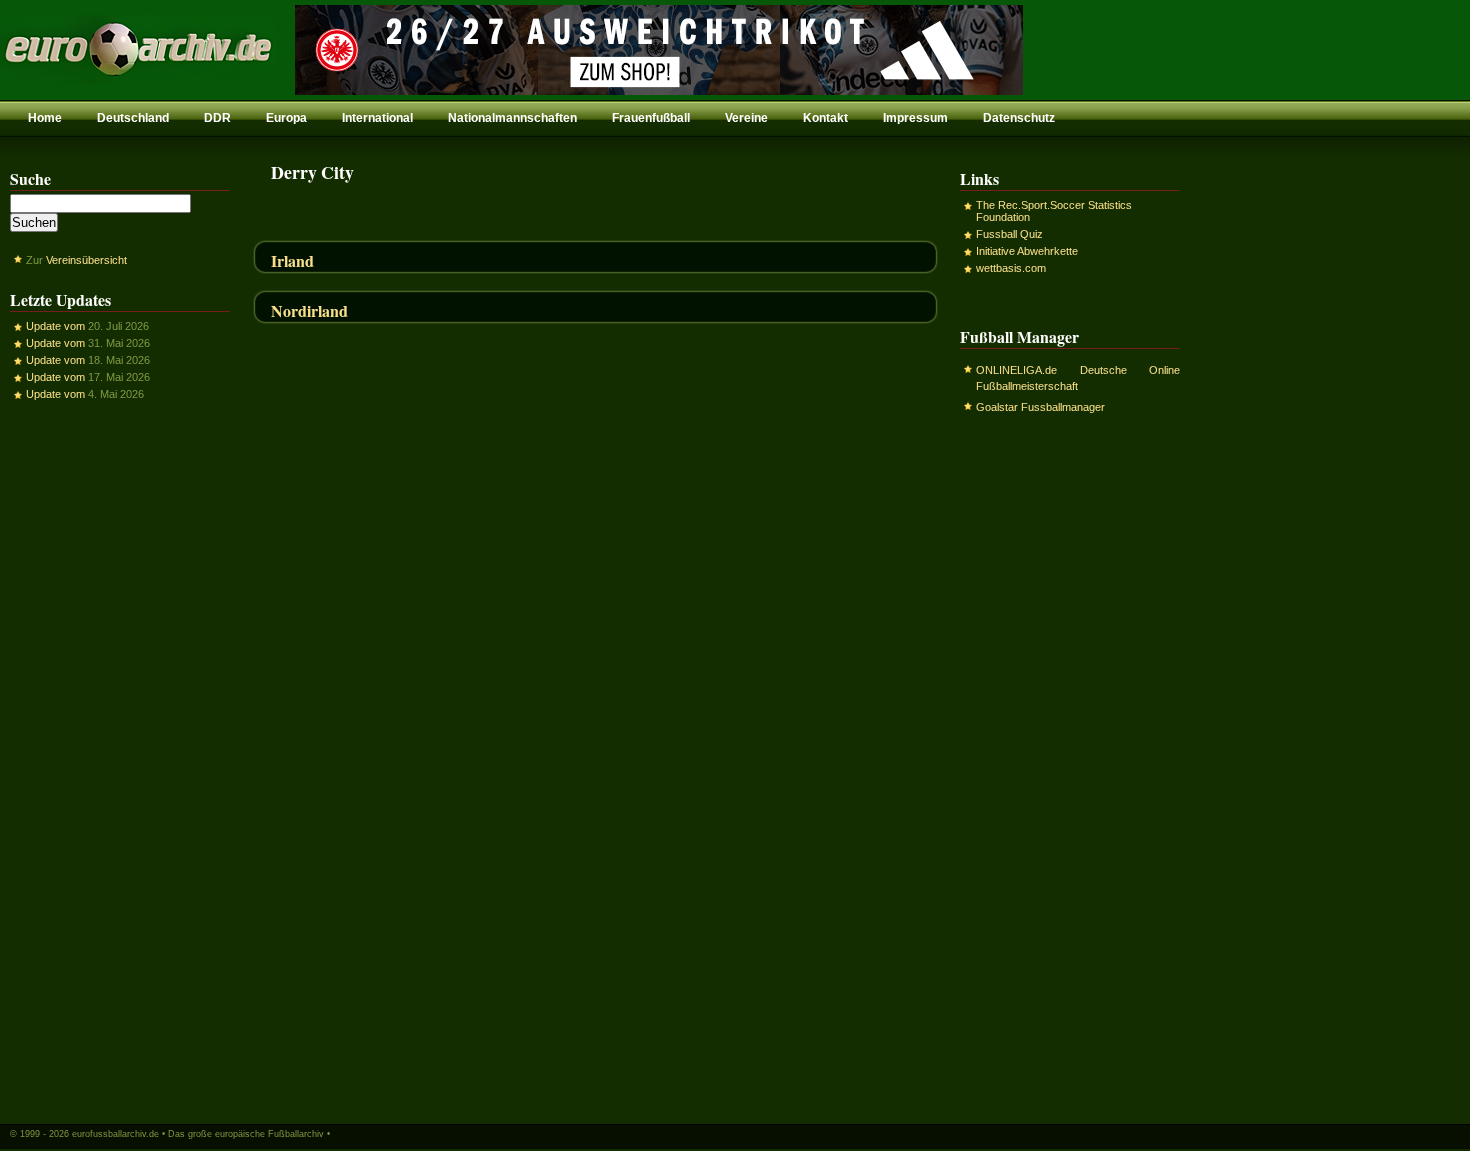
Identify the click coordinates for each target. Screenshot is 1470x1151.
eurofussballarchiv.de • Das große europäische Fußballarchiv (198, 1134)
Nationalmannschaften (512, 118)
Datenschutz (1019, 118)
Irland (292, 260)
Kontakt (825, 118)
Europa (286, 118)
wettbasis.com (1011, 268)
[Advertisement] (120, 761)
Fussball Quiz (1009, 234)
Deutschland (133, 118)
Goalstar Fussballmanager (1040, 407)
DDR (217, 118)
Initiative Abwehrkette (1027, 251)
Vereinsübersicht (86, 260)
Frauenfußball (651, 118)
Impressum (915, 118)
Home (45, 118)
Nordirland (309, 310)
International (377, 118)
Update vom (55, 326)
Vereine (746, 118)
